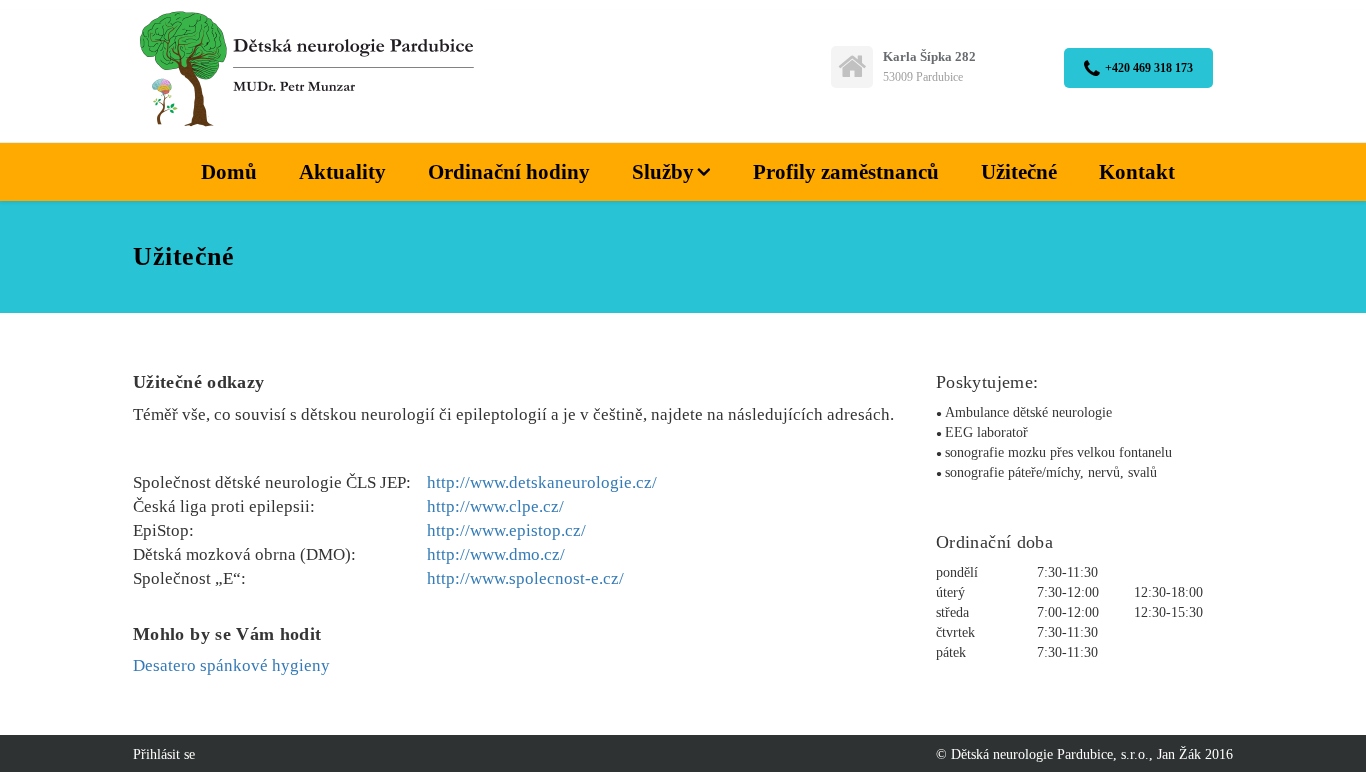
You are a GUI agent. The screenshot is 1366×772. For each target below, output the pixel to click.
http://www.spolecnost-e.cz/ (525, 578)
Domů (229, 172)
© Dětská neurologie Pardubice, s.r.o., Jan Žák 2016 (1084, 754)
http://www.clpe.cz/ (495, 506)
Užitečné (1019, 172)
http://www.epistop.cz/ (506, 530)
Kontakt (1137, 172)
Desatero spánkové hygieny (231, 665)
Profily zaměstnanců (846, 172)
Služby (663, 172)
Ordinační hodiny (509, 172)
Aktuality (342, 172)
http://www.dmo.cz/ (496, 554)
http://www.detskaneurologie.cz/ (542, 482)
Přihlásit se (164, 754)
